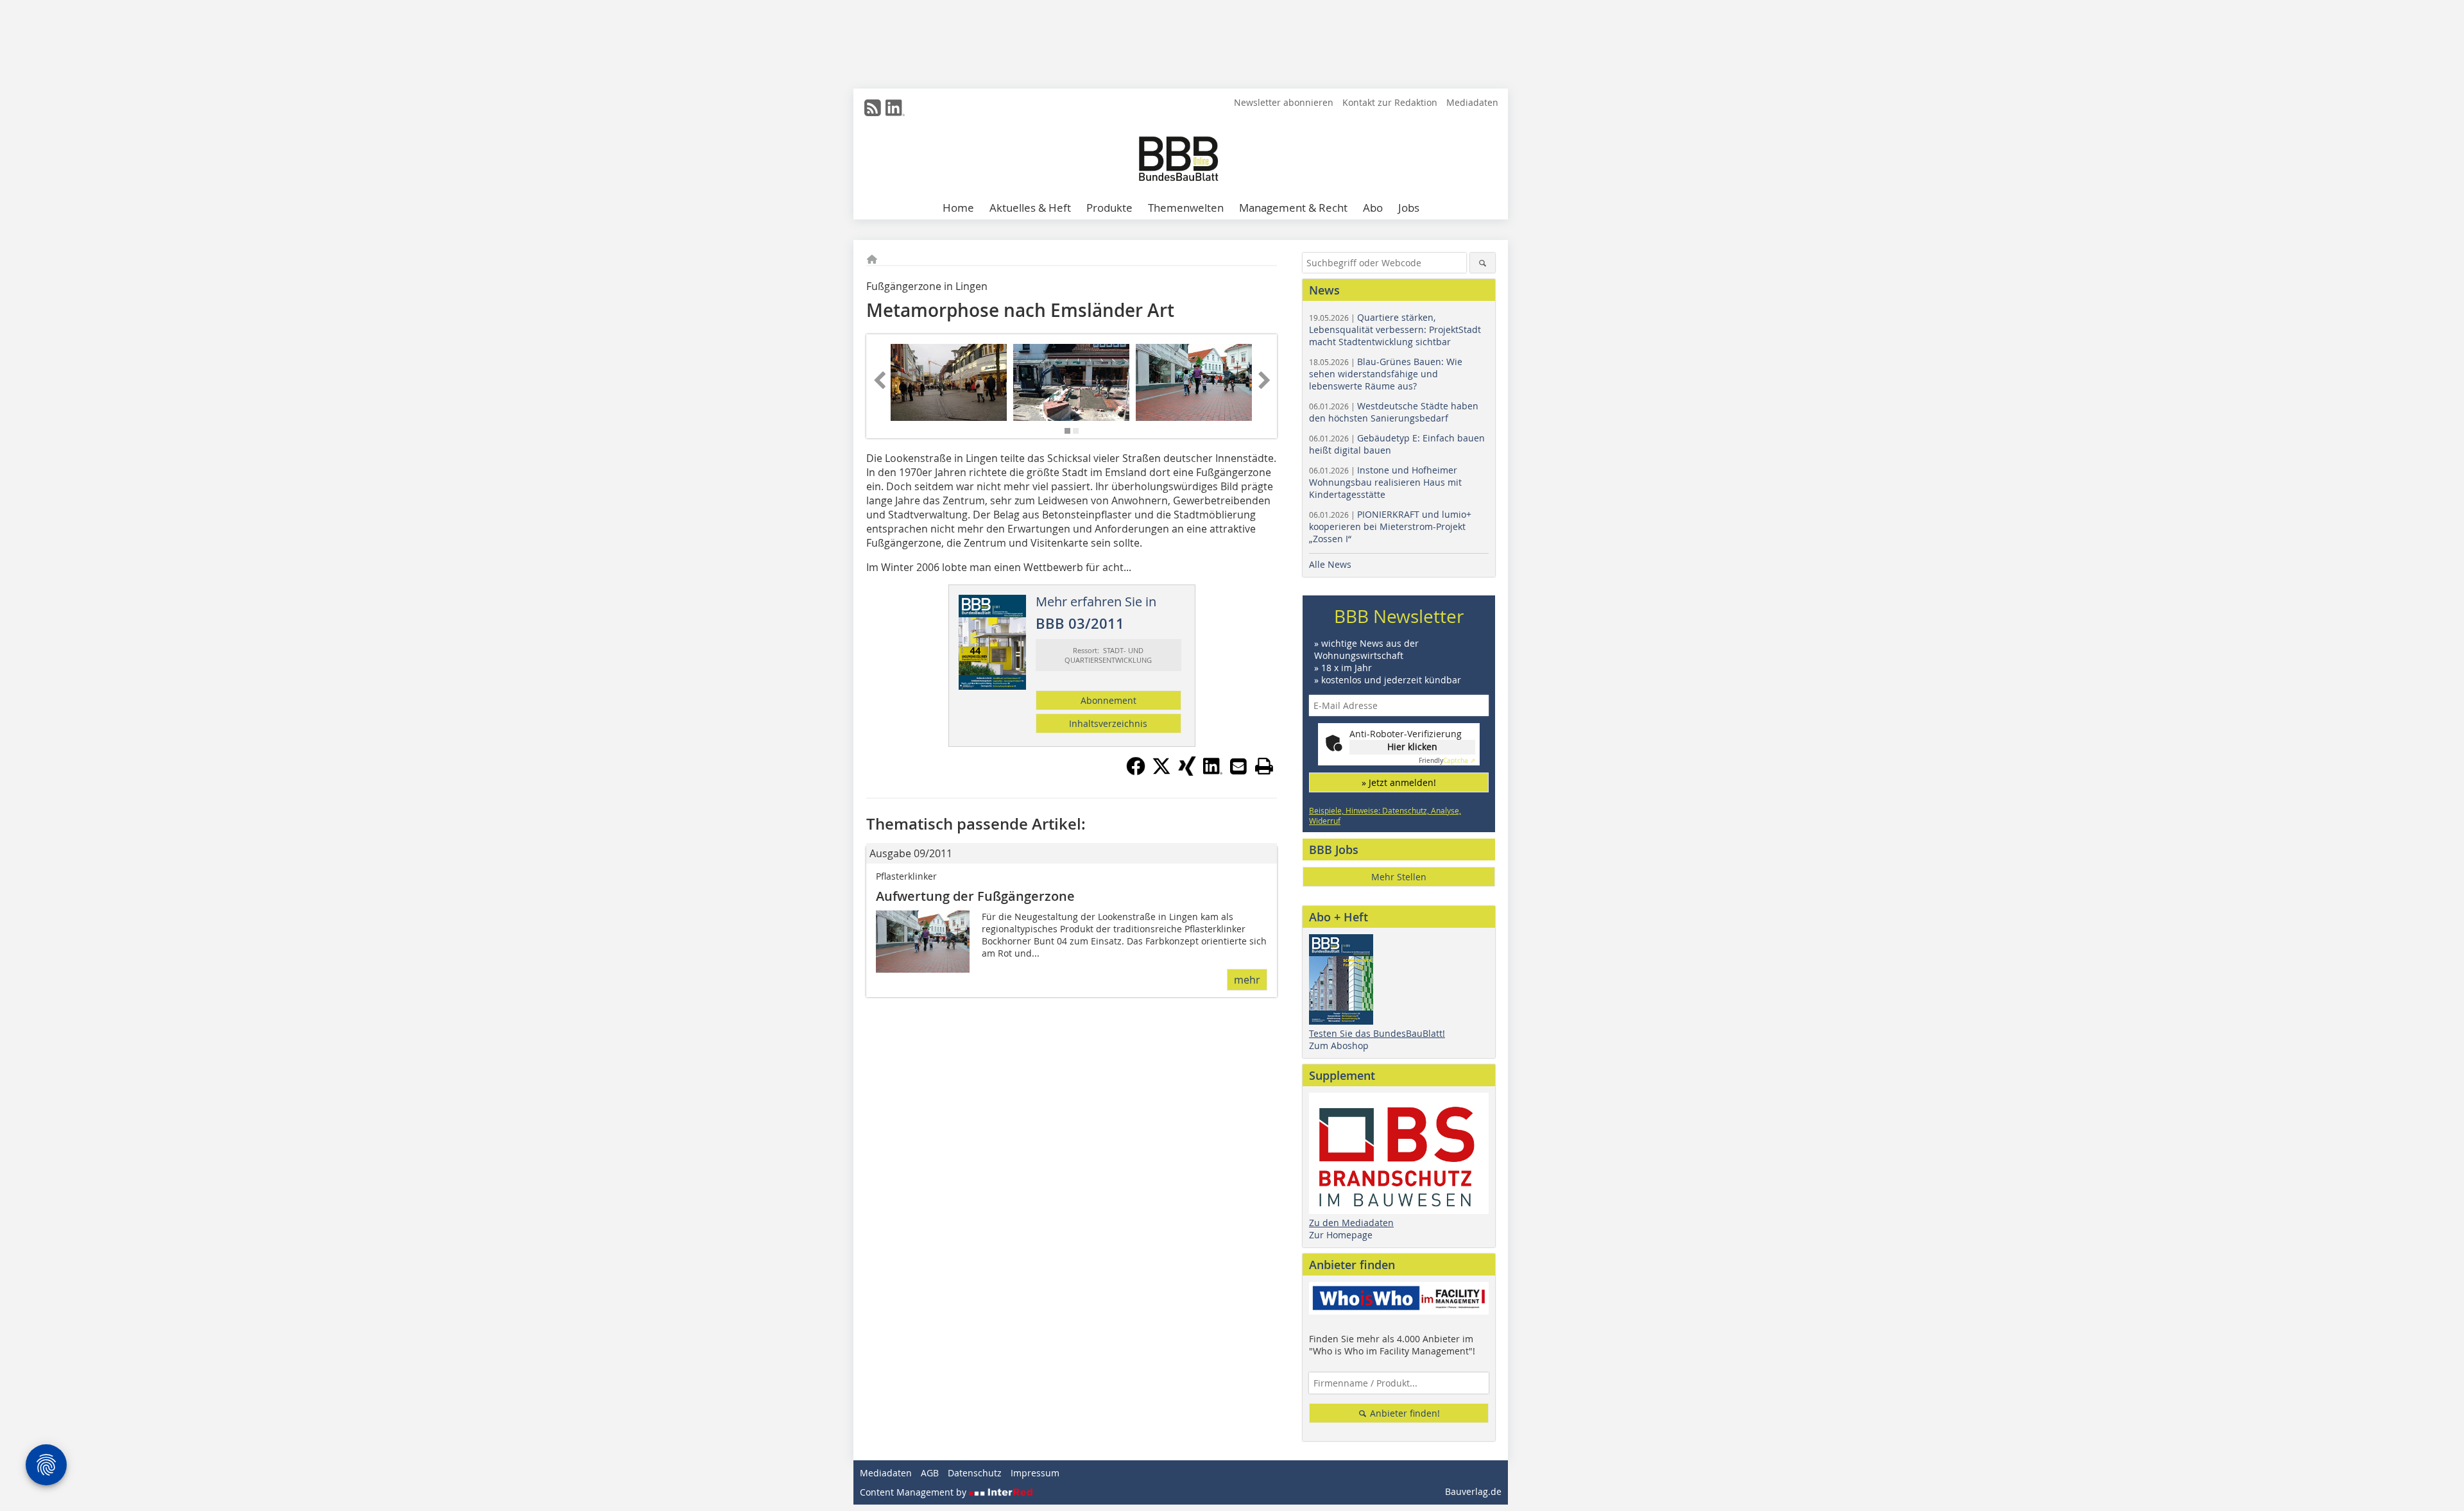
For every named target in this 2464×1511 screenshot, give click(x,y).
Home (958, 208)
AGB (930, 1473)
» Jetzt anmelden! (1399, 782)
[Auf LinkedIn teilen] (1213, 772)
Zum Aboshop (1339, 1046)
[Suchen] (1483, 263)
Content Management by (914, 1492)
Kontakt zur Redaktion (1390, 102)
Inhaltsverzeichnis (1108, 723)
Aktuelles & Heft (1030, 208)
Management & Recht (1293, 208)
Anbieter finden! (1404, 1413)
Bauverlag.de (1473, 1491)
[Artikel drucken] (1264, 766)
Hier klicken (1412, 747)
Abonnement (1108, 700)
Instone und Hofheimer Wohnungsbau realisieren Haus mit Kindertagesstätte (1385, 482)
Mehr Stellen (1399, 877)
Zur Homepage (1341, 1235)
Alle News (1330, 564)
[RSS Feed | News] (873, 108)
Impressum (1035, 1473)
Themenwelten (1186, 208)
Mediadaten (1472, 102)
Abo (1373, 208)
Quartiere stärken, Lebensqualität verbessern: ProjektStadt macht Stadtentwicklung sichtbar (1395, 329)
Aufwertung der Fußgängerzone (975, 896)
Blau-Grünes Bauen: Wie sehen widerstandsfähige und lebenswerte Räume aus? (1386, 374)
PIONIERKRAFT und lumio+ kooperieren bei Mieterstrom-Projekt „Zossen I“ (1390, 526)
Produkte (1109, 208)
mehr (1247, 980)
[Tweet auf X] (1161, 772)
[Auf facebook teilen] (1136, 772)
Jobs (1409, 208)
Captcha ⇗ (1447, 761)
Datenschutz (975, 1473)
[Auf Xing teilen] (1187, 772)
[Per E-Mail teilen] (1238, 766)
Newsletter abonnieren (1284, 102)
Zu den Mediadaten (1351, 1223)
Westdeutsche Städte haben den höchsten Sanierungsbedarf (1394, 412)
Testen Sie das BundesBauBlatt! (1377, 1033)
